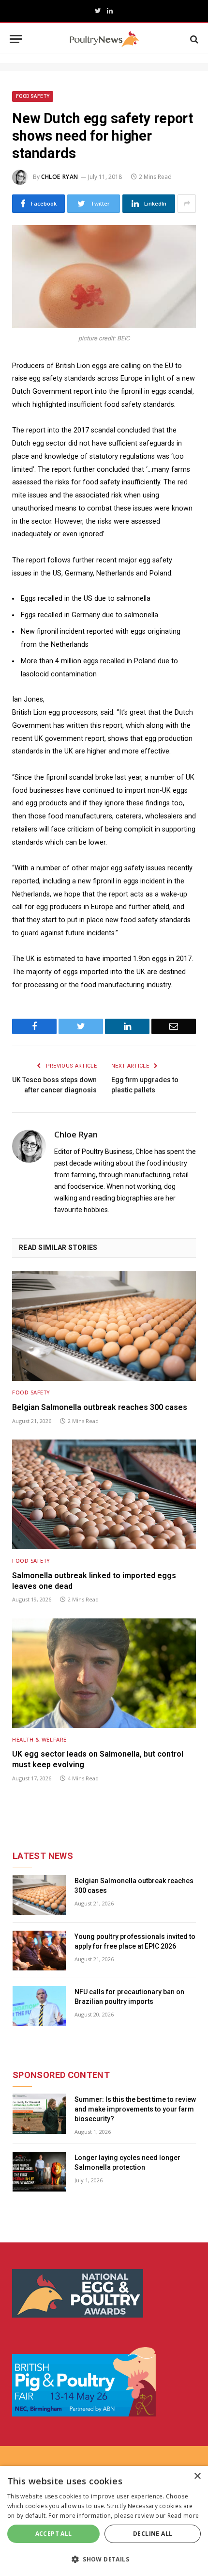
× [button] (197, 2476)
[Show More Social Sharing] (187, 204)
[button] (104, 2559)
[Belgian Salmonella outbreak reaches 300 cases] (104, 1326)
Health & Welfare (39, 1739)
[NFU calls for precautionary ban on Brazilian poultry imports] (39, 2006)
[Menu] (16, 39)
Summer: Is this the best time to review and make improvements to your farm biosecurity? (135, 2109)
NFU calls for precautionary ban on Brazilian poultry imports (129, 1997)
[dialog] (104, 2521)
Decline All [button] (153, 2534)
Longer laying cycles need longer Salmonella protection (127, 2162)
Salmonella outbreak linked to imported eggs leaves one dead (94, 1581)
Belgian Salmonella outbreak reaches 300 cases (100, 1407)
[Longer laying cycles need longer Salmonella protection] (39, 2172)
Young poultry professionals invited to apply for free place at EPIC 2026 (135, 1941)
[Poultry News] (104, 39)
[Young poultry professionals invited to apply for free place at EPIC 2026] (39, 1951)
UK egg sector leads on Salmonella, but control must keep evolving (98, 1759)
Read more (183, 2516)
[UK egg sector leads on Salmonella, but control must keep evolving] (104, 1673)
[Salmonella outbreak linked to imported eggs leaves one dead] (104, 1494)
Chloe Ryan (60, 177)
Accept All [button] (54, 2534)
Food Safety (33, 96)
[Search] (193, 39)
